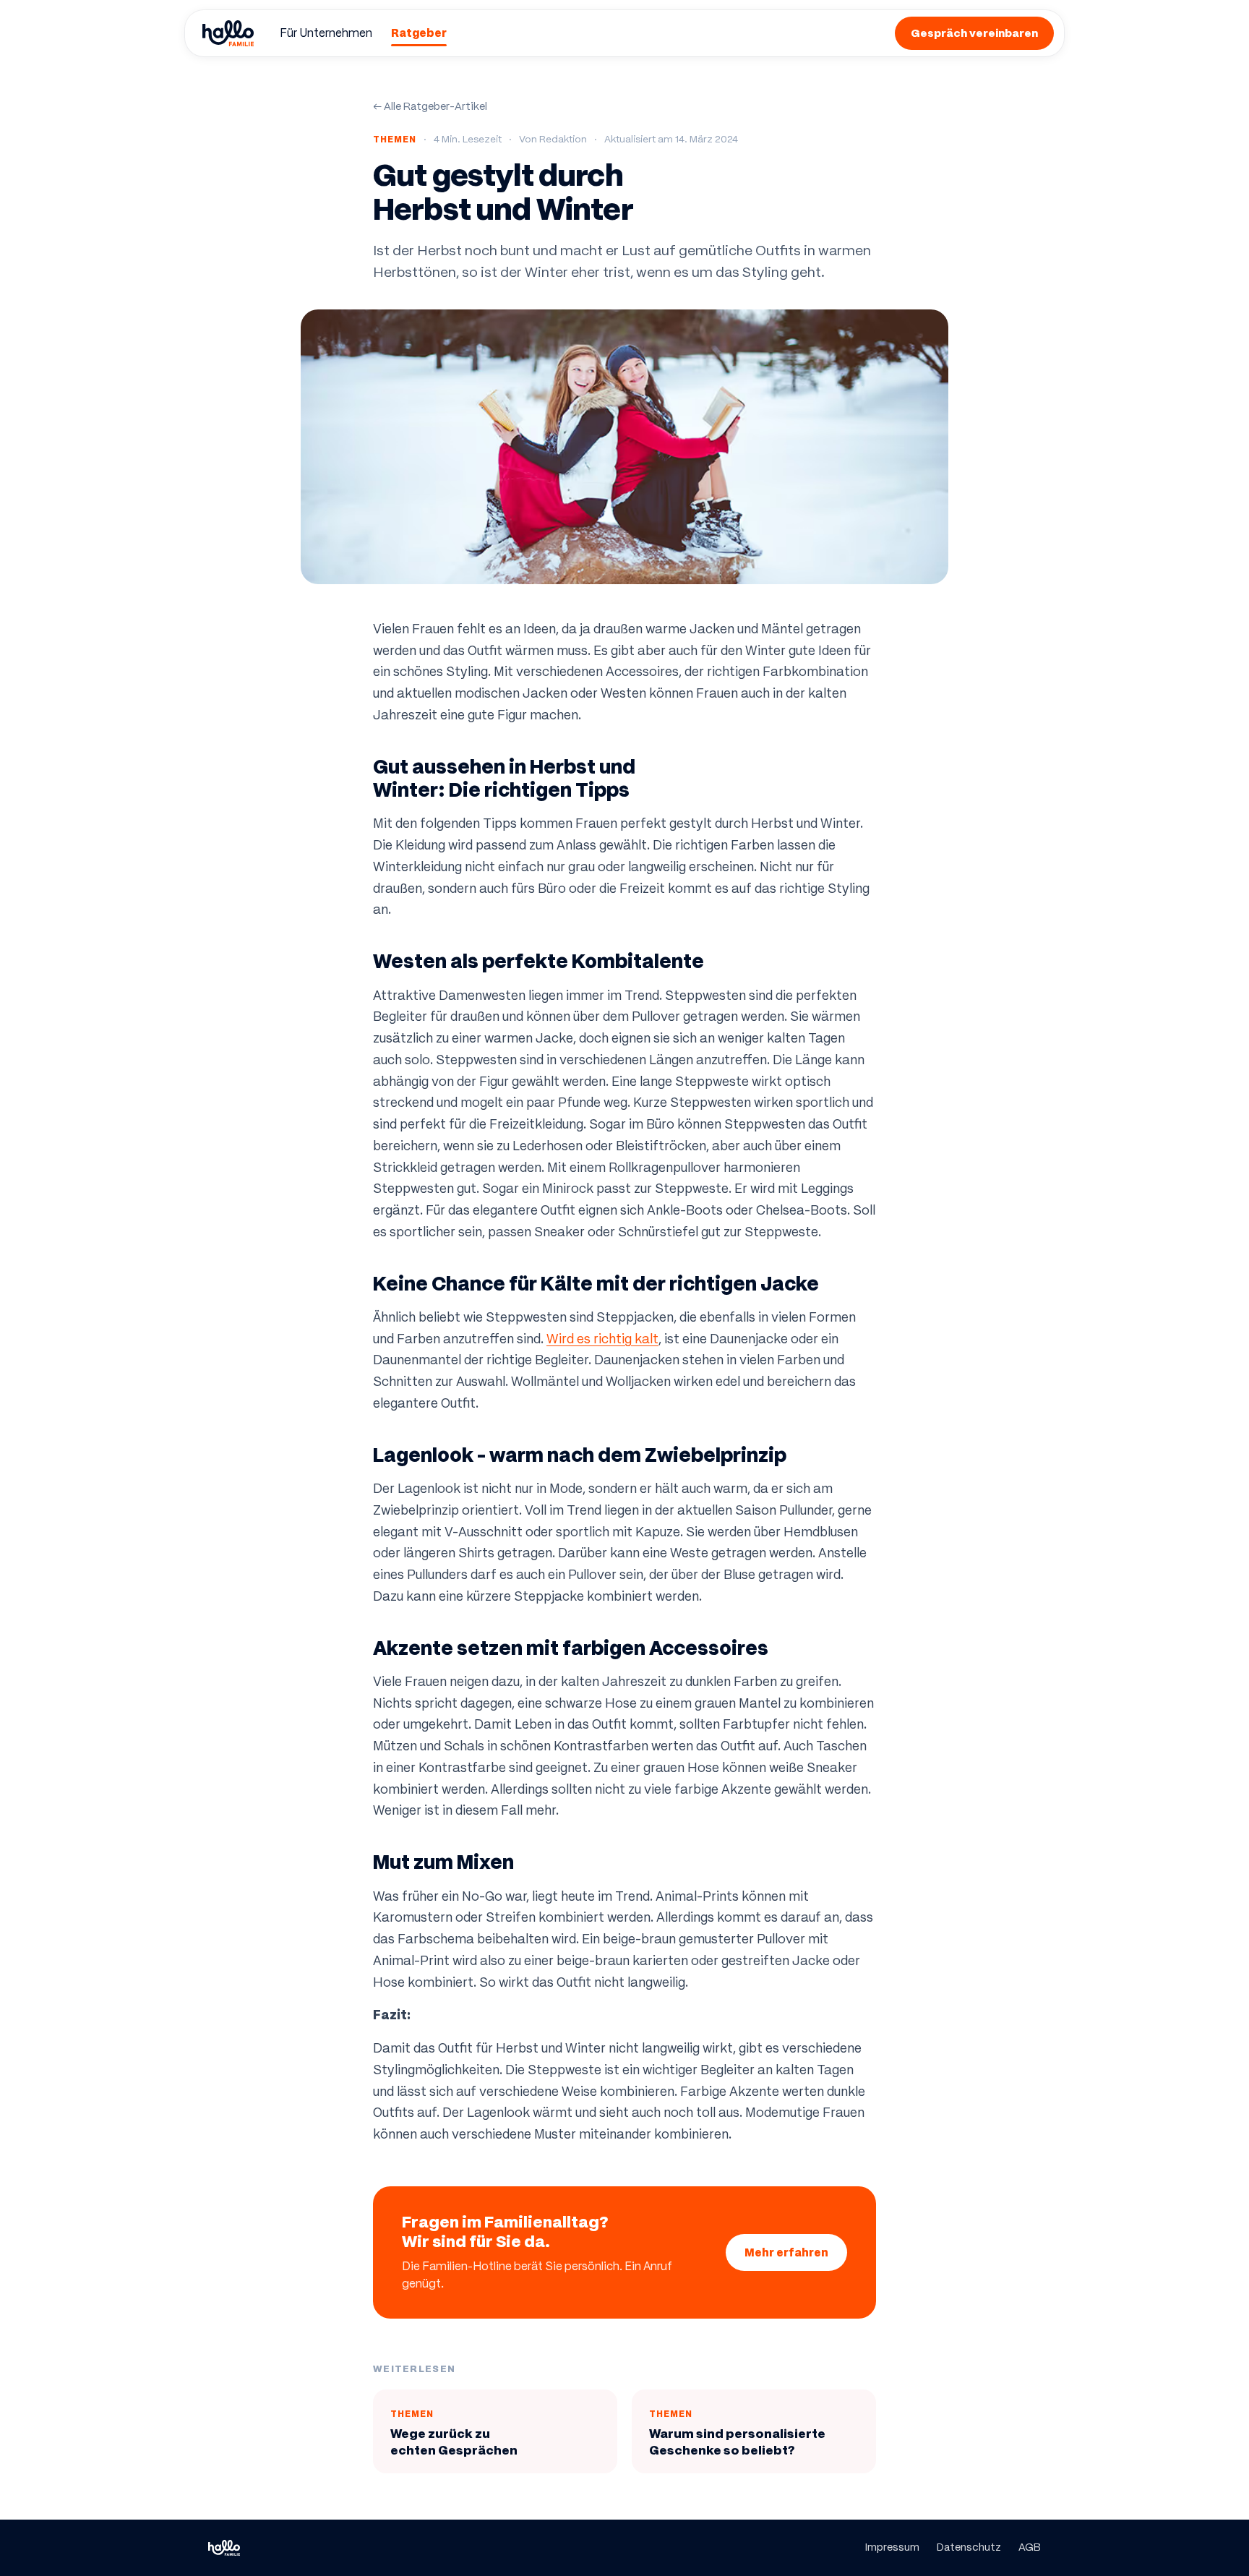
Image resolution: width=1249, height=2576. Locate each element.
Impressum (892, 2547)
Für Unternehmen (326, 33)
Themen (395, 139)
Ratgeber (419, 33)
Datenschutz (969, 2547)
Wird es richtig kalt (602, 1339)
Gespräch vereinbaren (974, 33)
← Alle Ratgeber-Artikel (430, 106)
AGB (1030, 2547)
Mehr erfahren (786, 2252)
